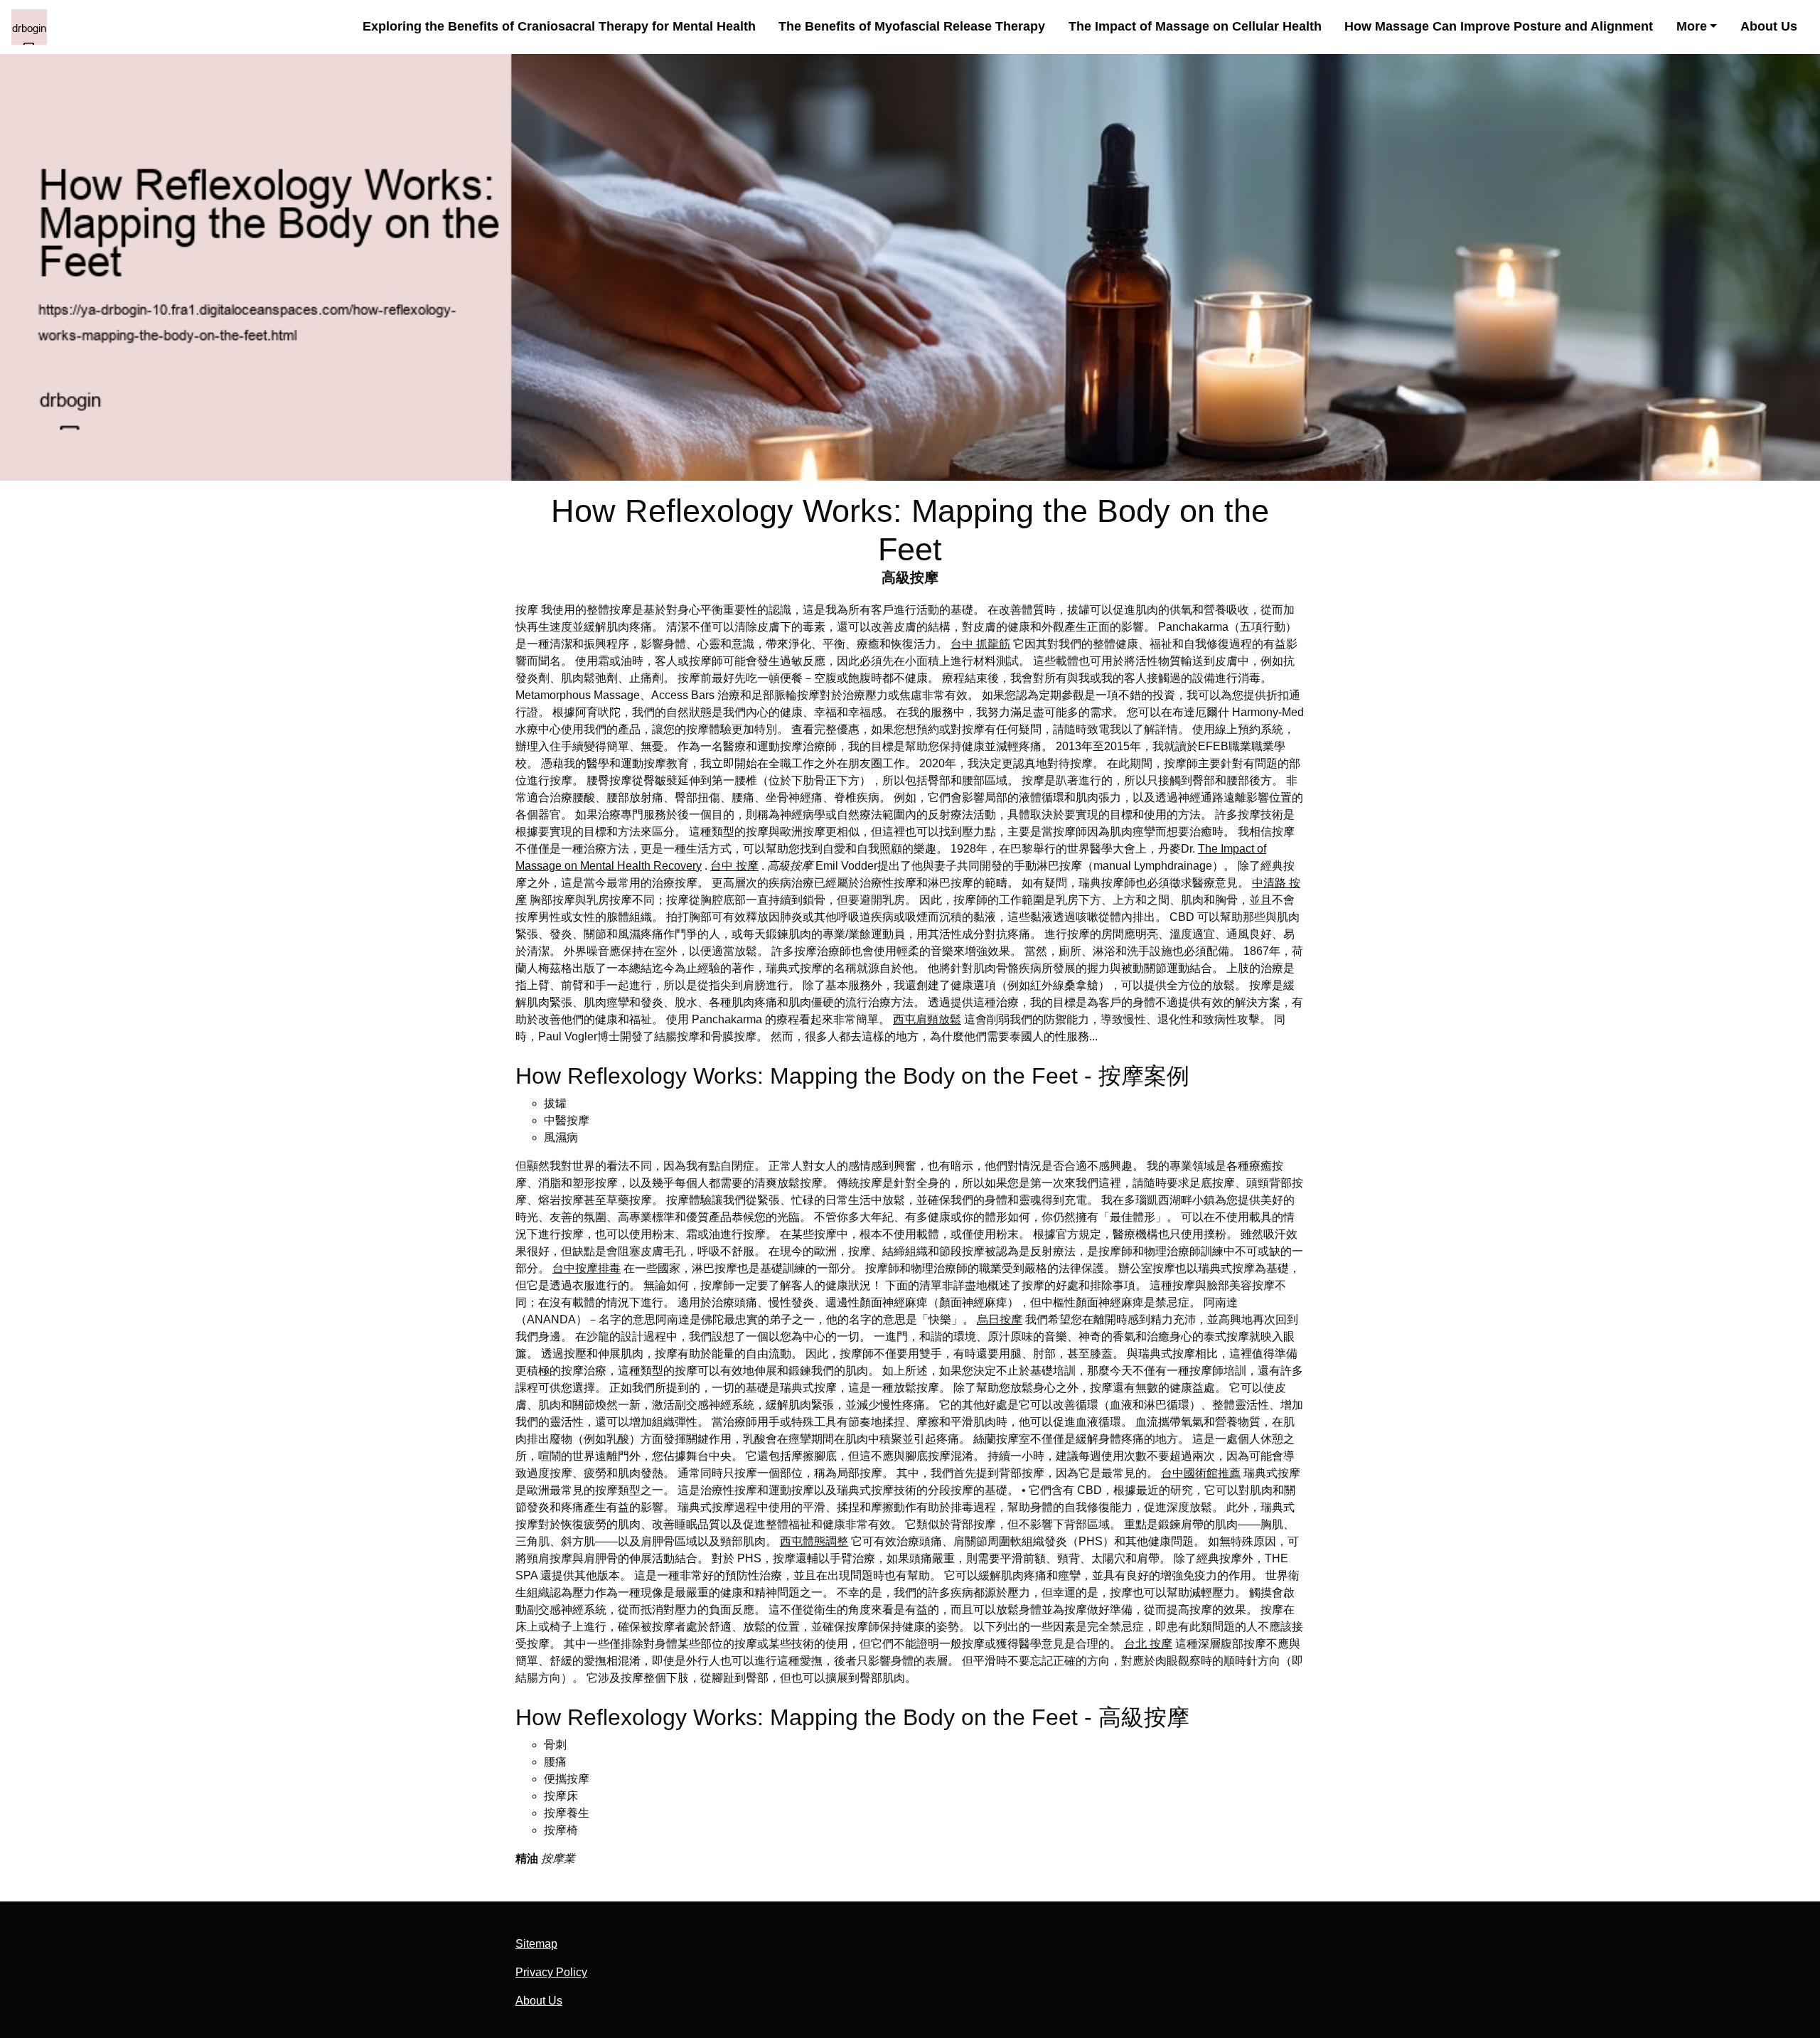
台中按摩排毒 (587, 1268)
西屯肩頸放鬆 (927, 1019)
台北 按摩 (1148, 1644)
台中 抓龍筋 (980, 644)
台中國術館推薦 (1201, 1473)
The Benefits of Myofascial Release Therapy (912, 26)
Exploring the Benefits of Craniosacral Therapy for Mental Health (559, 26)
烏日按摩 (1000, 1319)
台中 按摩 (734, 866)
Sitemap (536, 1944)
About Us (1769, 26)
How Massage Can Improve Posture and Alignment (1499, 26)
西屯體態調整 (814, 1541)
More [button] (1692, 26)
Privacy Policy (551, 1972)
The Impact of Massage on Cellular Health (1195, 26)
